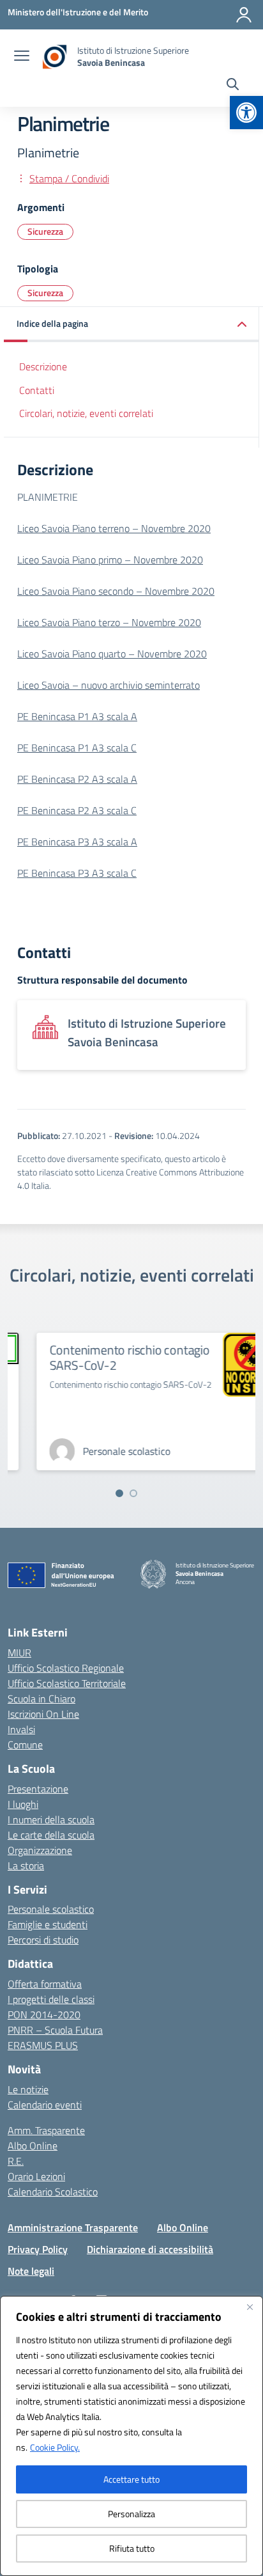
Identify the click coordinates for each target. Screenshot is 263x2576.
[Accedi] (244, 15)
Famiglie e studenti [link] (48, 1924)
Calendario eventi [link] (45, 2105)
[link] (246, 113)
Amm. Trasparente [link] (46, 2130)
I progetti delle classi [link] (51, 1999)
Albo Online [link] (33, 2146)
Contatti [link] (37, 390)
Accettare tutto (131, 2479)
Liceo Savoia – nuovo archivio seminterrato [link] (109, 685)
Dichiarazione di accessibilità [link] (150, 2249)
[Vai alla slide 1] (119, 1493)
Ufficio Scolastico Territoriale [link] (67, 1683)
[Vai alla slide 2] (133, 1493)
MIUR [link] (19, 1653)
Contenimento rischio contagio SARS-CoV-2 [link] (110, 1357)
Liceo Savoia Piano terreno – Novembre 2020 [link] (114, 528)
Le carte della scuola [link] (51, 1835)
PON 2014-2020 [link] (44, 2014)
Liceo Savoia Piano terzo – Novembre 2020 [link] (109, 622)
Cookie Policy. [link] (55, 2447)
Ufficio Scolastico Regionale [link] (66, 1668)
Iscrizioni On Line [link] (43, 1714)
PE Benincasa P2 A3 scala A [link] (77, 779)
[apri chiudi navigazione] (22, 57)
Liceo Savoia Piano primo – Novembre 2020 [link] (110, 560)
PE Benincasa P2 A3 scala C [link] (77, 810)
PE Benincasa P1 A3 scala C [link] (77, 748)
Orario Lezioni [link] (36, 2176)
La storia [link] (26, 1865)
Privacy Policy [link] (38, 2249)
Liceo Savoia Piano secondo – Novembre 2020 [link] (116, 591)
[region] (131, 2436)
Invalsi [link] (21, 1729)
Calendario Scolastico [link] (53, 2192)
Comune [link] (25, 1745)
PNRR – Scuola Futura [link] (55, 2030)
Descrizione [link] (43, 366)
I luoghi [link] (23, 1804)
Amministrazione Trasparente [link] (73, 2227)
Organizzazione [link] (40, 1850)
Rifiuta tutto (132, 2548)
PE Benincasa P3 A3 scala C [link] (77, 873)
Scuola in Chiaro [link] (41, 1699)
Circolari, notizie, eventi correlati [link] (86, 413)
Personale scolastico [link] (51, 1909)
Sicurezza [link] (45, 231)
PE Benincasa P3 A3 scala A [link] (77, 842)
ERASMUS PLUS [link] (43, 2045)
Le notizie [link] (28, 2089)
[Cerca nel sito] (233, 86)
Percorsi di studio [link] (43, 1940)
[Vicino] (250, 2307)
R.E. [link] (16, 2161)
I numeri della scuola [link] (51, 1819)
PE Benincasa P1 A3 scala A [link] (77, 716)
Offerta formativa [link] (45, 1984)
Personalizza (131, 2514)
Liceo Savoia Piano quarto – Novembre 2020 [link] (112, 654)
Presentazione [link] (38, 1789)
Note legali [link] (31, 2271)
